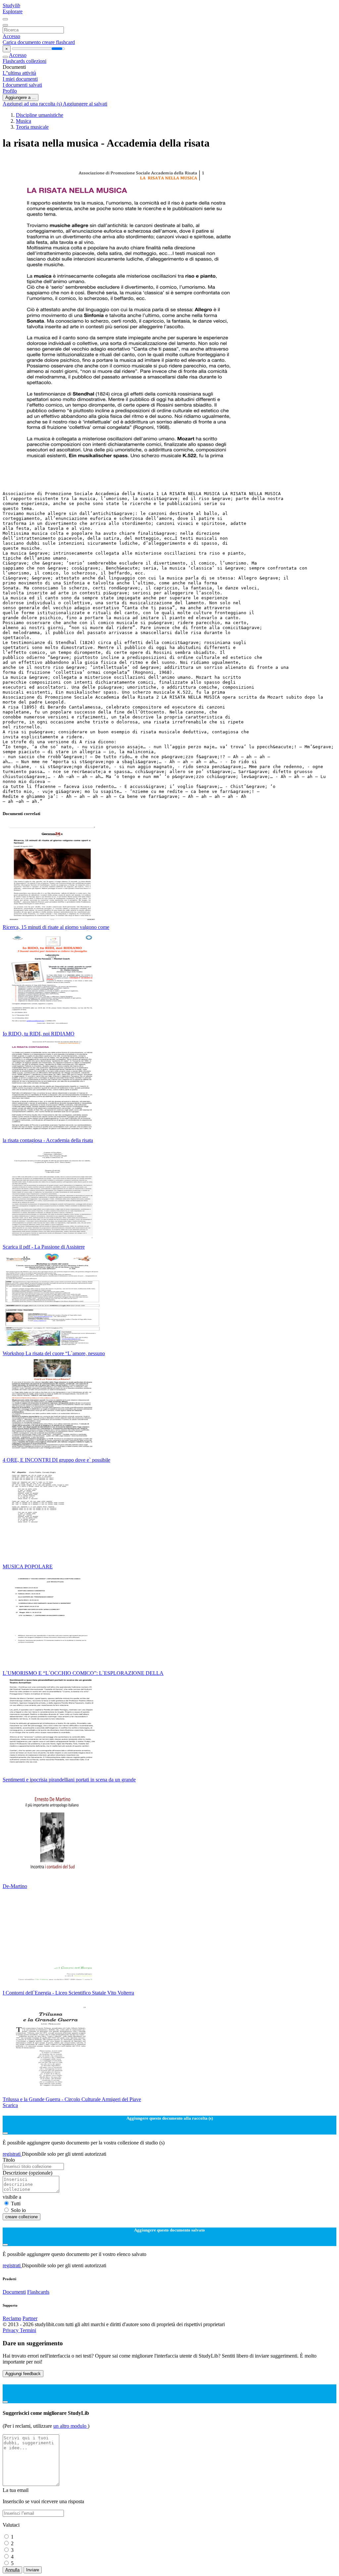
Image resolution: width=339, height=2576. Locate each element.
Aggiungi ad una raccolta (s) (33, 104)
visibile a (12, 2197)
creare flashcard (58, 42)
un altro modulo (71, 2426)
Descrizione (27, 2173)
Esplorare (13, 11)
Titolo (9, 2160)
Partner (30, 2318)
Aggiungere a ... (21, 97)
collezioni (36, 61)
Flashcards (14, 61)
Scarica (10, 2105)
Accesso (11, 36)
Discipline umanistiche (40, 115)
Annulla (12, 2570)
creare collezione (22, 2217)
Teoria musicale (32, 127)
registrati (12, 2154)
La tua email (16, 2490)
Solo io (18, 2210)
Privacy (11, 2330)
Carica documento (22, 42)
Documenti (14, 2292)
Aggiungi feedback (23, 2374)
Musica (24, 121)
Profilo (10, 91)
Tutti (16, 2204)
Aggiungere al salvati (85, 104)
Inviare (33, 2570)
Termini (28, 2330)
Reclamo (12, 2318)
